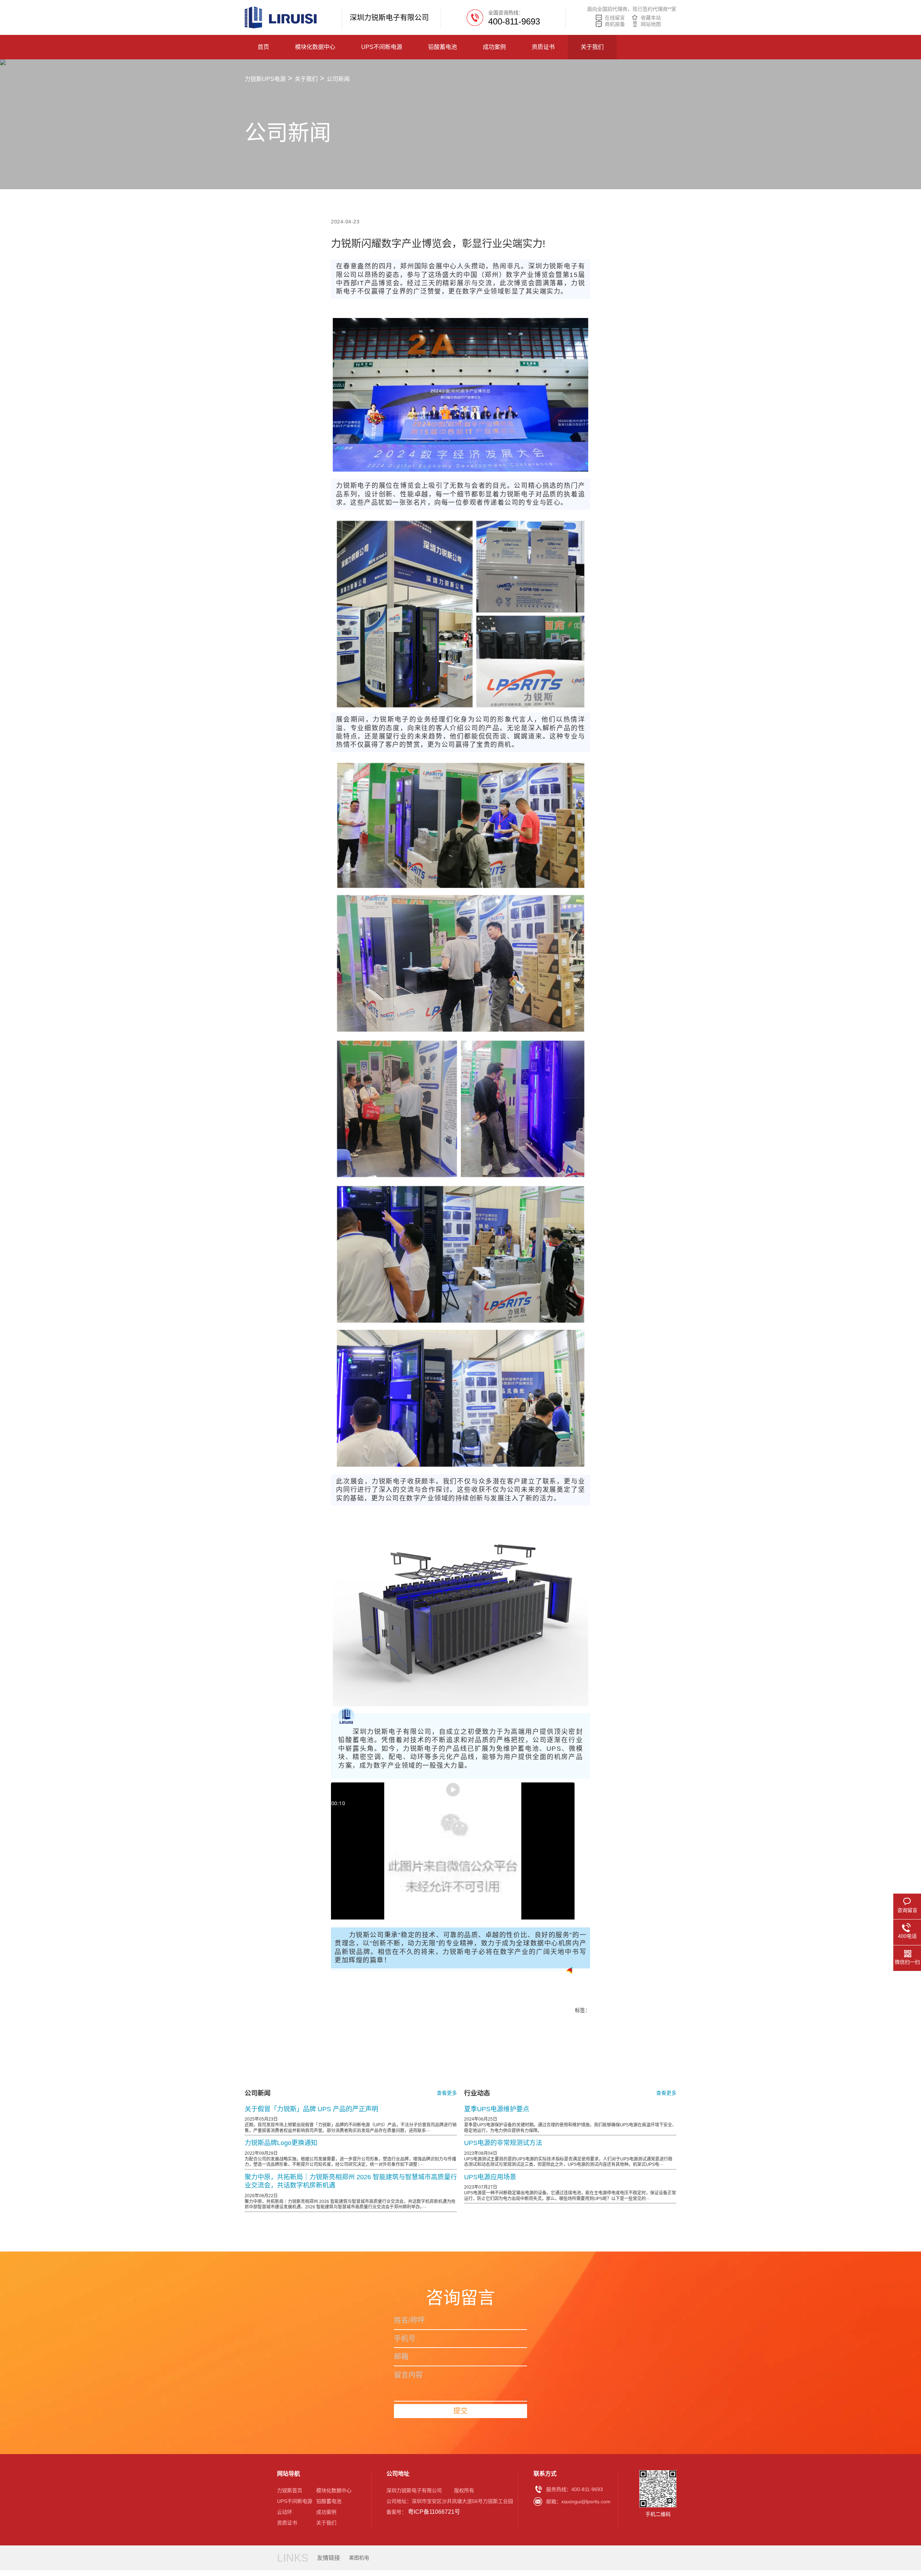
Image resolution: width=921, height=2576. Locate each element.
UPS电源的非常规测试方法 (503, 2143)
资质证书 (543, 47)
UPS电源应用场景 (490, 2177)
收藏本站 (651, 18)
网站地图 (651, 24)
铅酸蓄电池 (443, 47)
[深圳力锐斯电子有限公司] (281, 17)
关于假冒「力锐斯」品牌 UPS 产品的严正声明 (311, 2109)
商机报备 (615, 24)
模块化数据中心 (315, 47)
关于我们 (592, 47)
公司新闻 (338, 79)
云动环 (285, 2512)
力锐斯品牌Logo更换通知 (281, 2143)
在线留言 (615, 18)
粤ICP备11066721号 (434, 2512)
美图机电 (359, 2558)
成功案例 (494, 47)
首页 (263, 47)
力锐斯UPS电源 (265, 79)
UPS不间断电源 (382, 47)
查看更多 (447, 2093)
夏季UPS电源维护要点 (497, 2109)
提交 (460, 2411)
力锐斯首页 (290, 2490)
